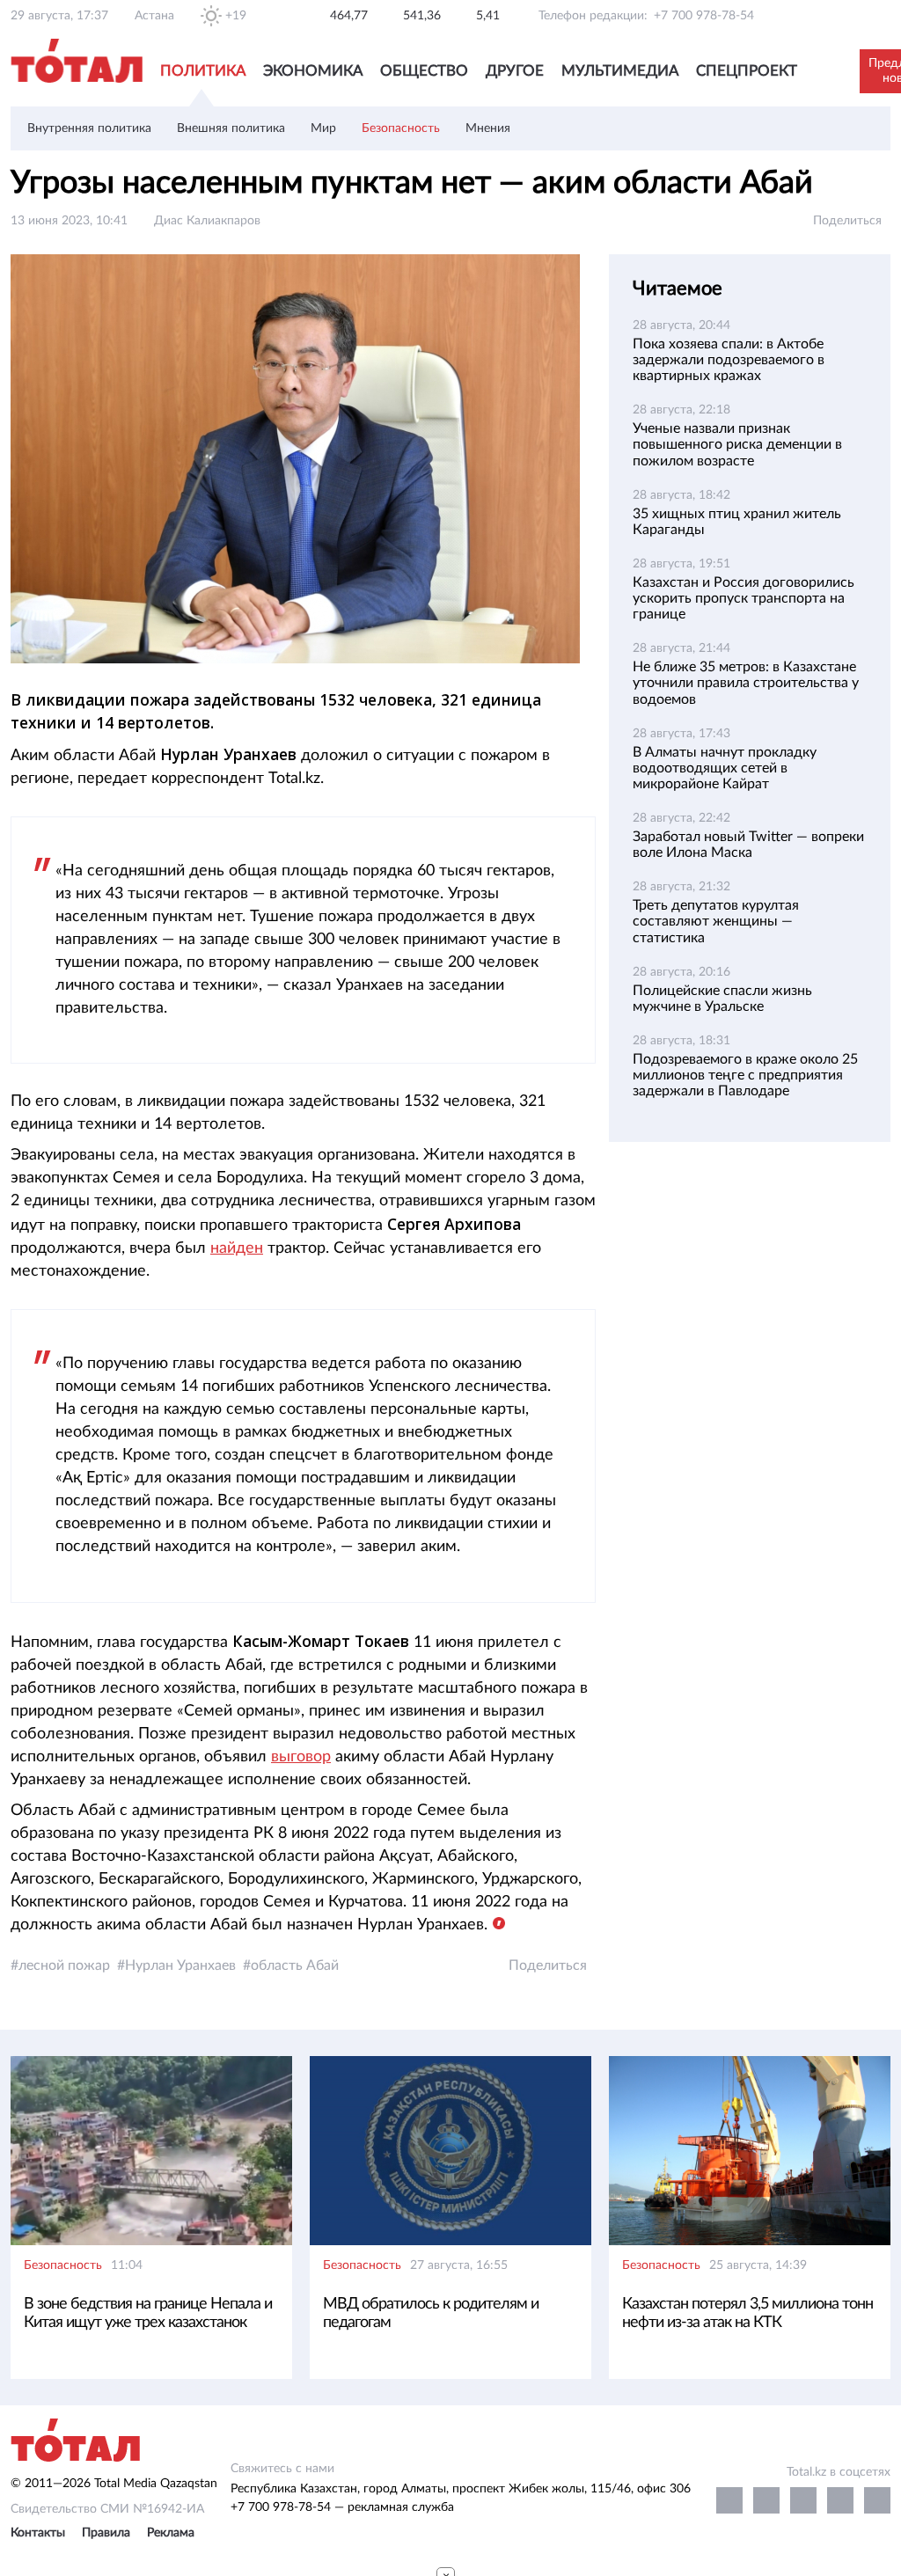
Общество (424, 71)
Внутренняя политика (89, 128)
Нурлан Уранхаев (180, 1965)
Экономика (313, 71)
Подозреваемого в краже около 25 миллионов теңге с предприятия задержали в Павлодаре (745, 1075)
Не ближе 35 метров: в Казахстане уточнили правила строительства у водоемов (746, 683)
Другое (515, 71)
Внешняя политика (231, 128)
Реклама (171, 2533)
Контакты (38, 2533)
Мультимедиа (620, 71)
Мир (323, 128)
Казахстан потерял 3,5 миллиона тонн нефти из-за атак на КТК (747, 2313)
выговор (301, 1757)
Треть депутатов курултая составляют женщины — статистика (716, 921)
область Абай (295, 1965)
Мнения (488, 128)
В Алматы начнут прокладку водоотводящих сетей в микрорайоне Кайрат (725, 768)
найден (237, 1248)
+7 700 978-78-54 (704, 16)
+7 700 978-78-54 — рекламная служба (342, 2507)
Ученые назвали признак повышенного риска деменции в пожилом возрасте (737, 444)
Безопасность (401, 128)
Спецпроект (747, 71)
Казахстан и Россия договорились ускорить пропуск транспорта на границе (744, 598)
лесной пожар (64, 1965)
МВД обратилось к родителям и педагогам (431, 2313)
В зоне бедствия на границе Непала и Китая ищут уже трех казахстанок (148, 2313)
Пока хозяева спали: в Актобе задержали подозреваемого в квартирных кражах (729, 360)
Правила (106, 2533)
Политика (203, 71)
